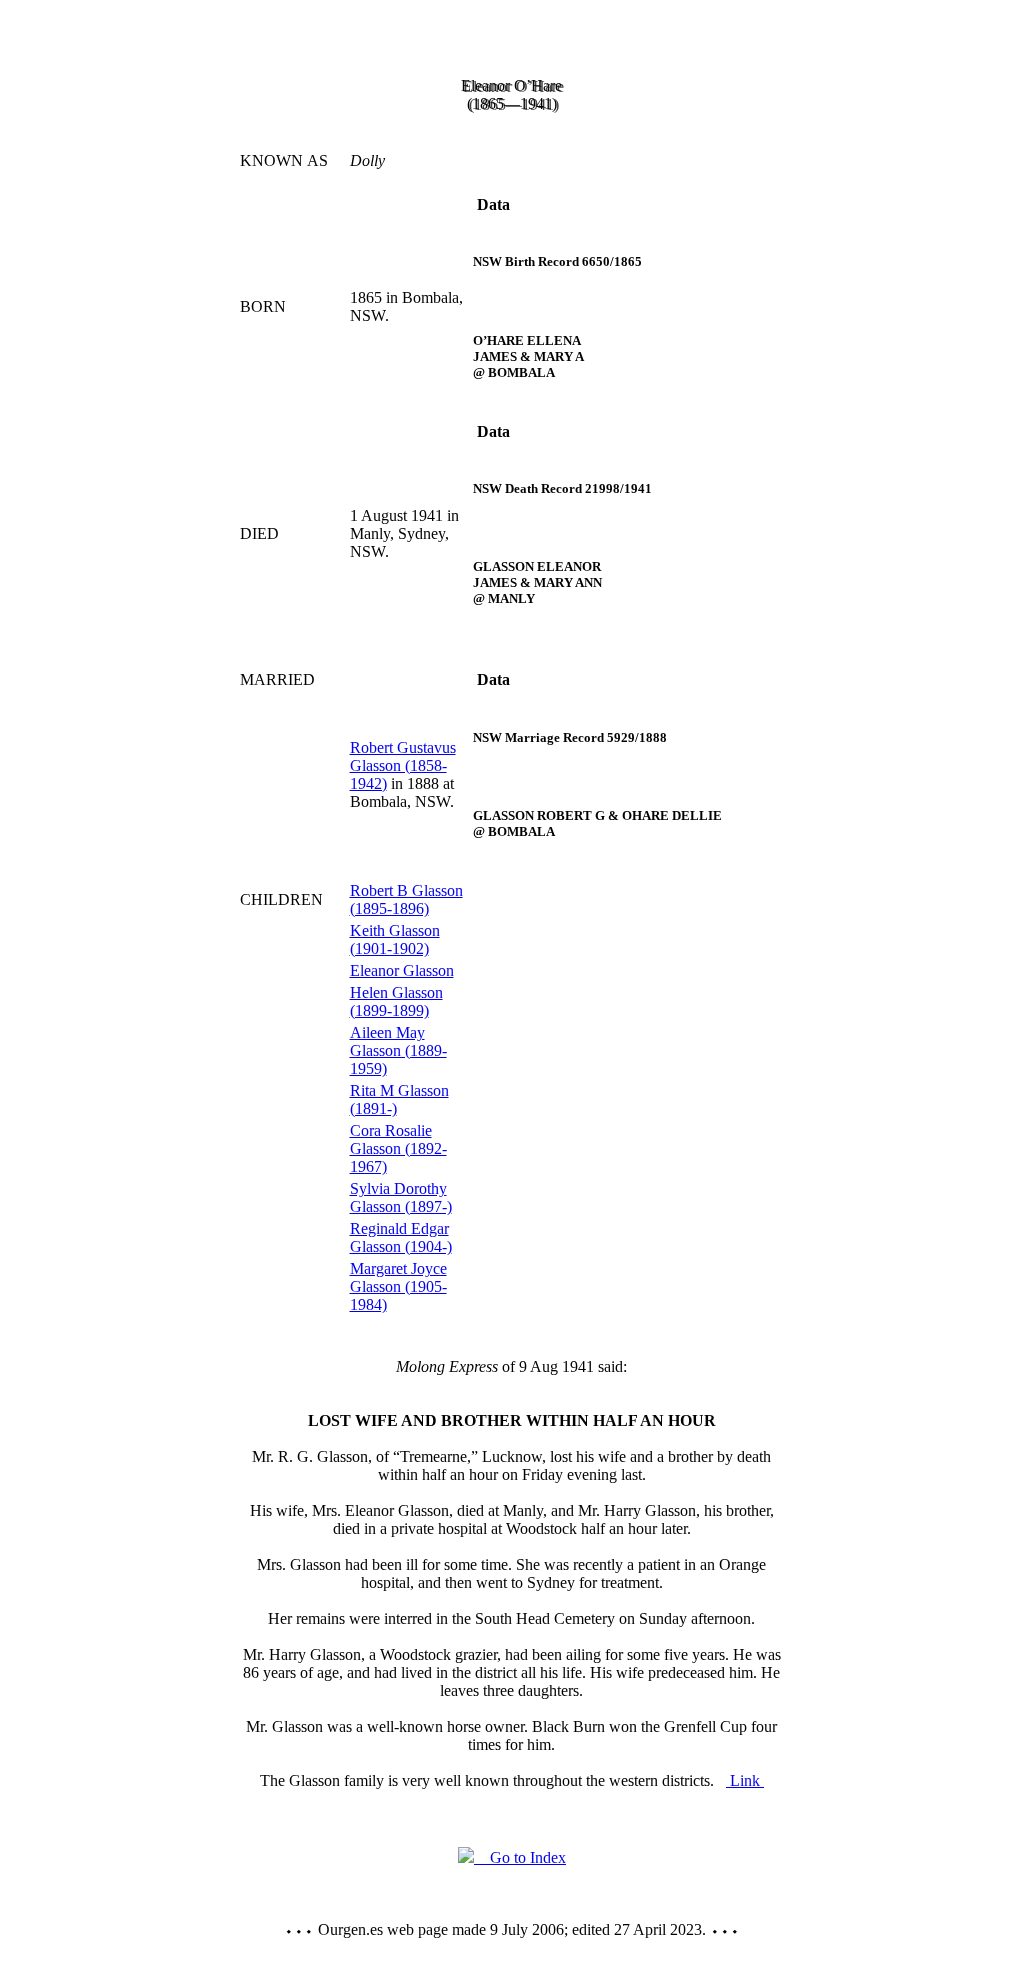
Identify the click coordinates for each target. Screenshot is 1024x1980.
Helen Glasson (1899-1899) (396, 1001)
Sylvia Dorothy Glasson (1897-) (401, 1197)
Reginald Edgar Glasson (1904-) (401, 1237)
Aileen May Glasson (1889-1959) (398, 1050)
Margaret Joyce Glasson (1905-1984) (398, 1286)
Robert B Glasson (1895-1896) (406, 899)
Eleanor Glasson (402, 970)
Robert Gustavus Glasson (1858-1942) (403, 765)
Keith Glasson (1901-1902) (395, 939)
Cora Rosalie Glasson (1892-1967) (398, 1148)
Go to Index (520, 1857)
